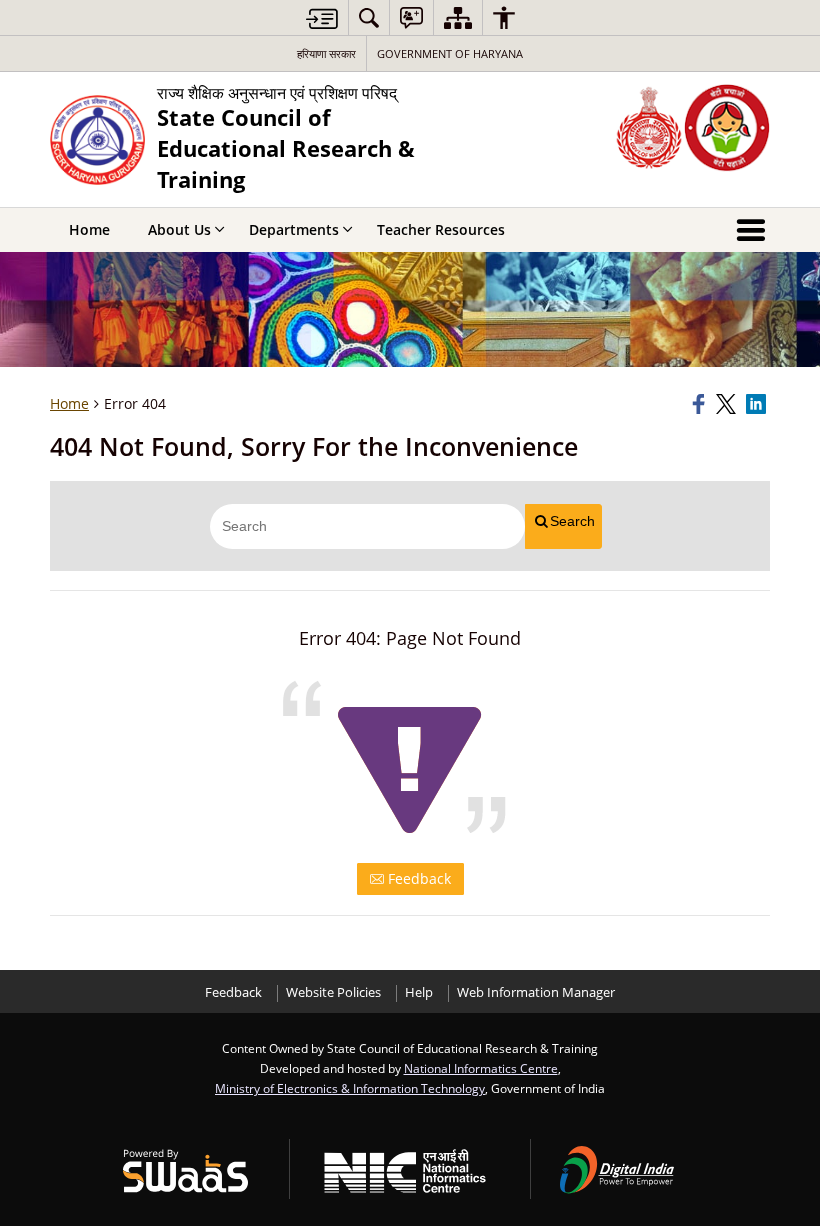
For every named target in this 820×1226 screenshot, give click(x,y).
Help (419, 992)
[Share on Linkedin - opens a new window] (758, 404)
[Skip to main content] (322, 18)
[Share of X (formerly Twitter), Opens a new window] (728, 404)
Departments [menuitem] (294, 229)
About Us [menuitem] (179, 229)
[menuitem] (369, 17)
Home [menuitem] (89, 229)
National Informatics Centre (481, 1068)
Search (572, 521)
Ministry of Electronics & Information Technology (350, 1088)
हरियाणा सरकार (326, 53)
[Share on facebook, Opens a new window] (701, 404)
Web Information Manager (536, 992)
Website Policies (333, 992)
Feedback (417, 878)
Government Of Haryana (450, 53)
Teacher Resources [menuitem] (441, 229)
